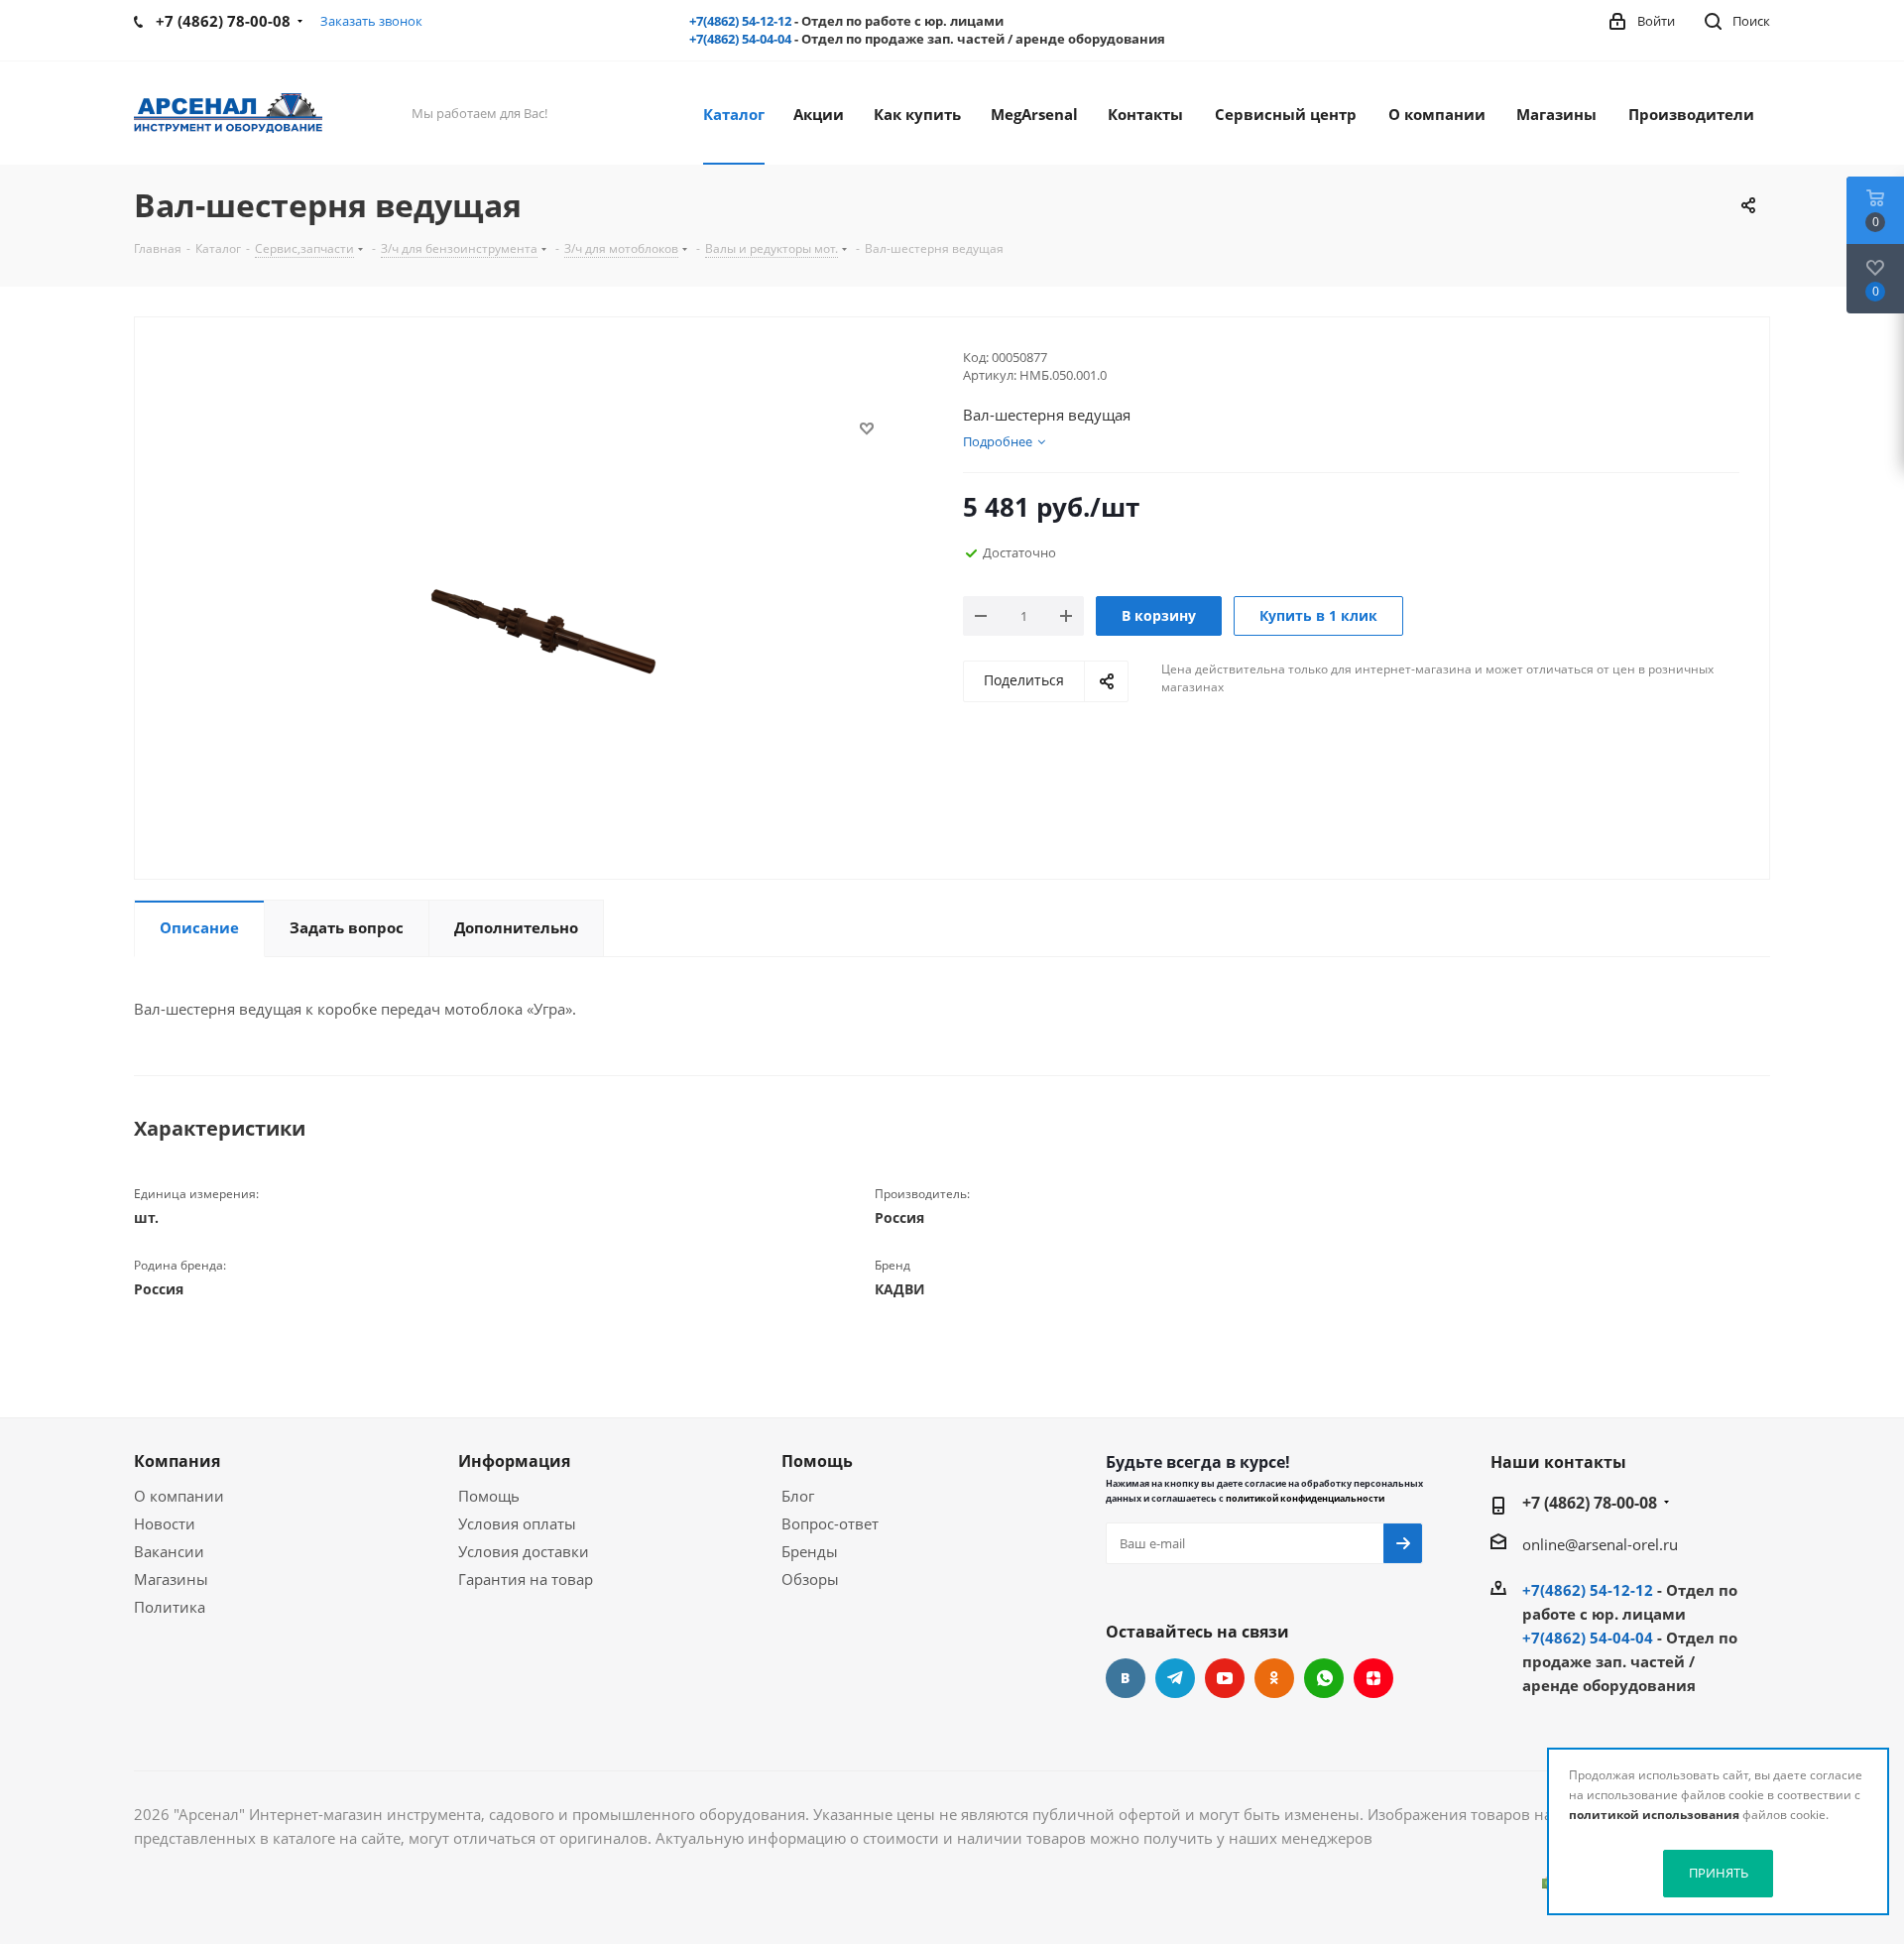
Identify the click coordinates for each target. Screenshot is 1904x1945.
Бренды (810, 1551)
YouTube (1225, 1678)
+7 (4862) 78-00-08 (1590, 1503)
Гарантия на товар (526, 1579)
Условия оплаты (517, 1523)
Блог (798, 1496)
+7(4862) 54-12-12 (740, 21)
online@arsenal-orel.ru (1600, 1544)
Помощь (489, 1496)
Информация (514, 1461)
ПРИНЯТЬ (1719, 1873)
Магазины (171, 1579)
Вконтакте (1126, 1678)
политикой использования (1654, 1815)
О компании (179, 1496)
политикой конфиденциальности (1305, 1498)
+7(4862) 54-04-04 (740, 39)
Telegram (1175, 1678)
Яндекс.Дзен (1373, 1678)
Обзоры (810, 1579)
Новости (165, 1523)
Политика (170, 1607)
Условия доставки (524, 1551)
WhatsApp (1324, 1678)
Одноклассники (1274, 1678)
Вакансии (169, 1551)
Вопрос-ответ (830, 1523)
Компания (177, 1461)
